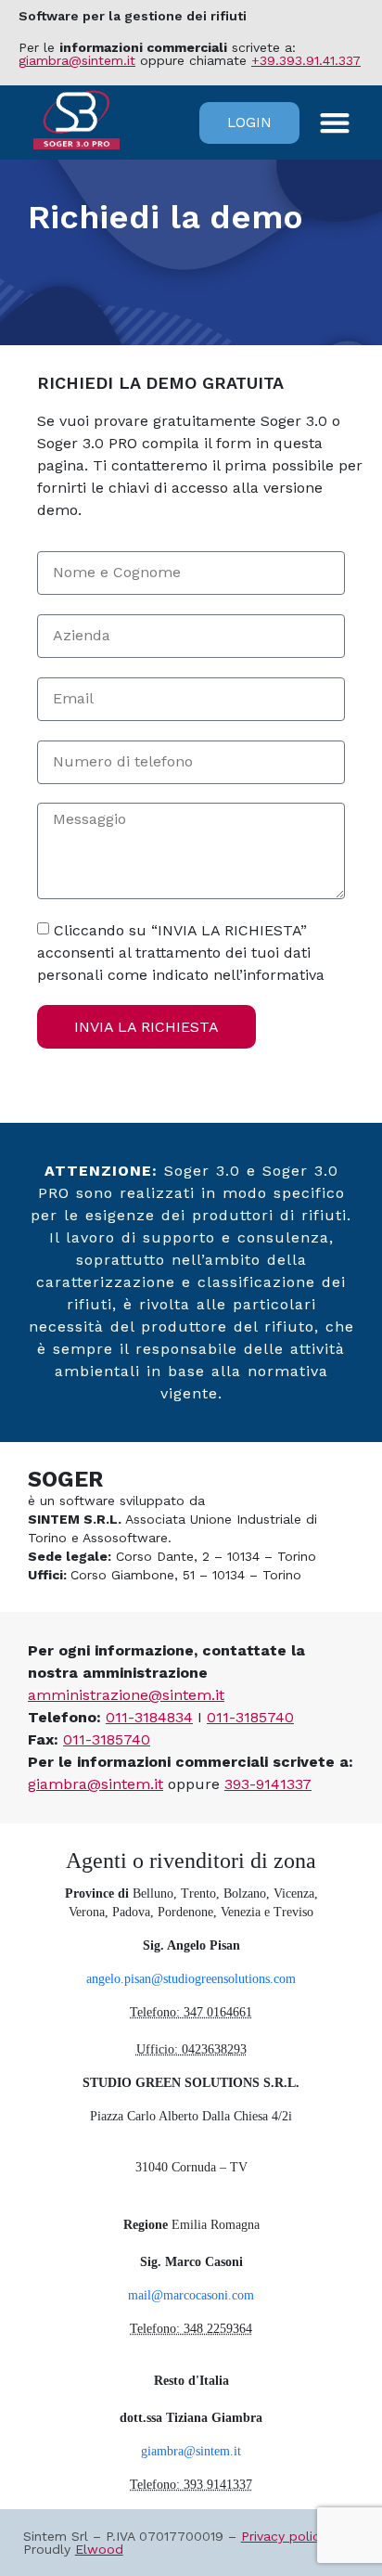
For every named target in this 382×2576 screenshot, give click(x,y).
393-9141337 (268, 1784)
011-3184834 (149, 1717)
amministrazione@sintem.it (126, 1695)
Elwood (99, 2549)
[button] (335, 123)
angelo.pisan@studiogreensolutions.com (191, 1979)
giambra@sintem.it (77, 60)
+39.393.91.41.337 (306, 60)
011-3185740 (250, 1717)
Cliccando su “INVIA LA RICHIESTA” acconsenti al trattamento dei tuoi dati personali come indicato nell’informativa (181, 953)
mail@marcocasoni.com (191, 2295)
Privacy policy (284, 2536)
